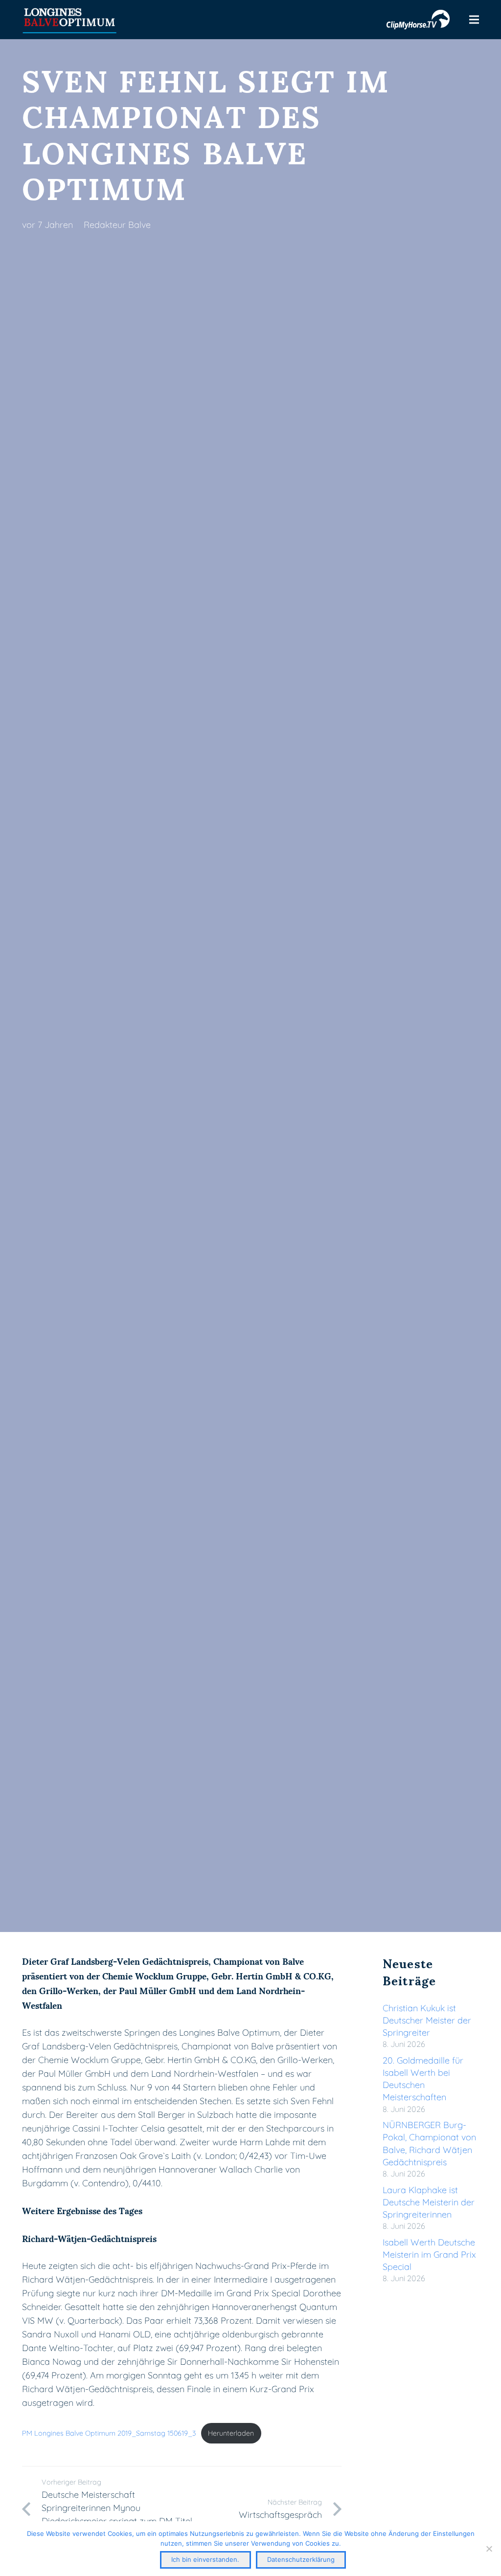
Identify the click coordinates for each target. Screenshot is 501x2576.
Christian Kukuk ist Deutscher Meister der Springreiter (427, 2020)
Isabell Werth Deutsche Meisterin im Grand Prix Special (429, 2254)
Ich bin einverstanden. (205, 2559)
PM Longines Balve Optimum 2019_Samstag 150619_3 (109, 2433)
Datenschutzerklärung (301, 2559)
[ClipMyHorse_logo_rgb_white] (418, 20)
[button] (474, 20)
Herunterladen (231, 2433)
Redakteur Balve (117, 225)
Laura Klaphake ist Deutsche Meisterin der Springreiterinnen (429, 2202)
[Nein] (489, 2549)
